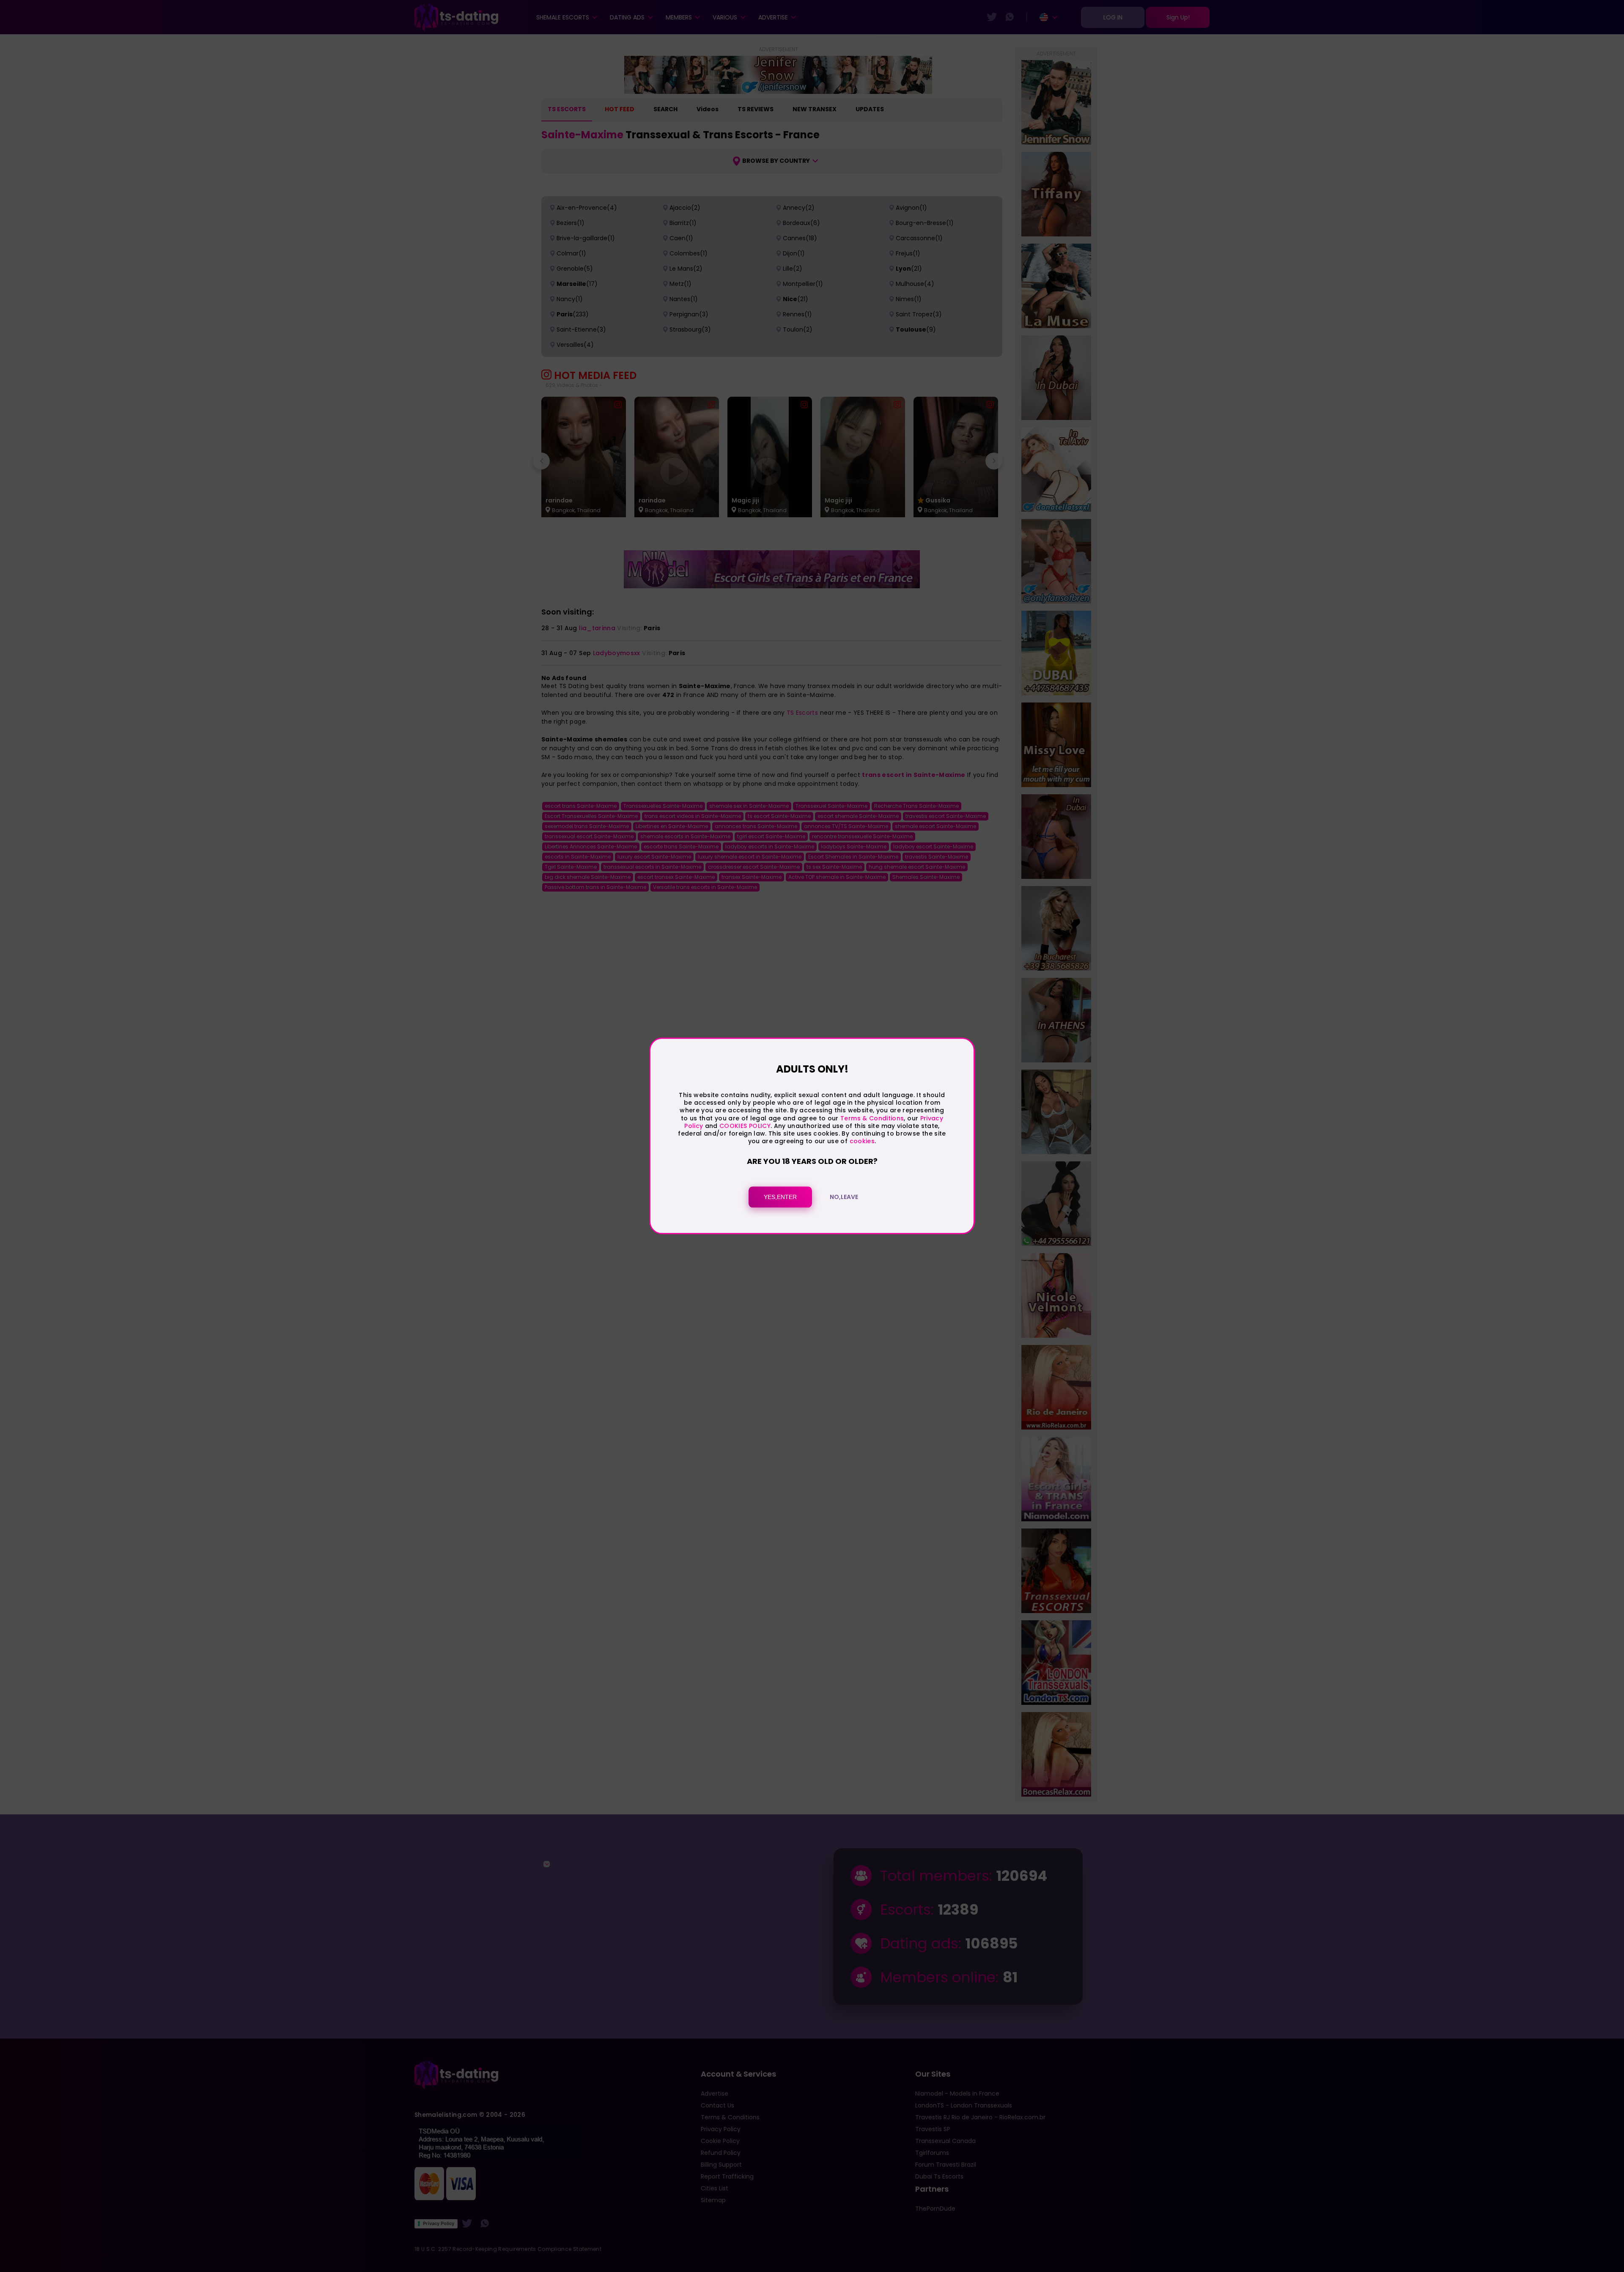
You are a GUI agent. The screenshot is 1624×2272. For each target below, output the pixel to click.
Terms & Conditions (872, 1118)
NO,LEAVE (844, 1197)
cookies (862, 1141)
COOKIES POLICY (745, 1126)
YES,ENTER (780, 1197)
